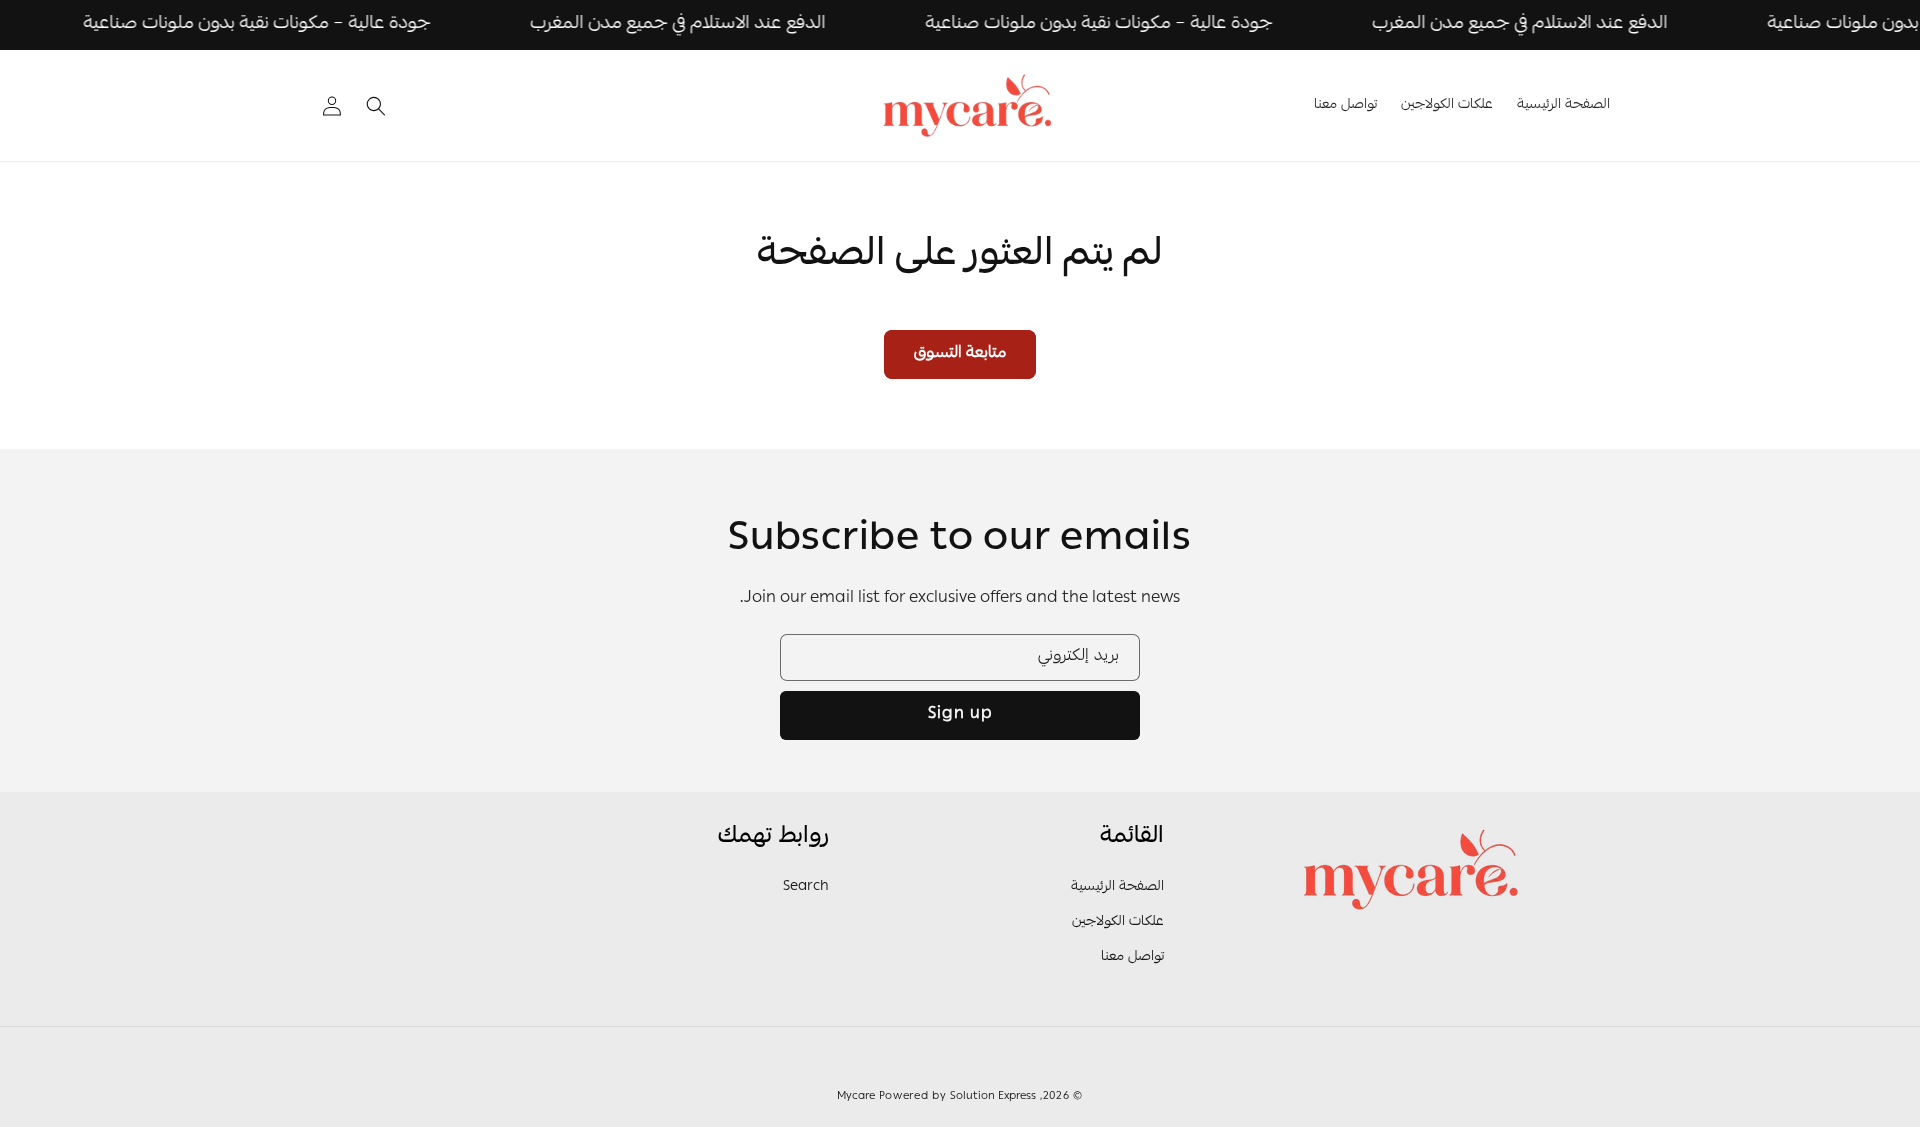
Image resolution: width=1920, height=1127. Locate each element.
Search (806, 887)
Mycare (856, 1097)
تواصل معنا (1132, 957)
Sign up (960, 715)
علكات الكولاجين (1118, 922)
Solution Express (993, 1097)
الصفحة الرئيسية (1117, 887)
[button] (376, 106)
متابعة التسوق (960, 354)
